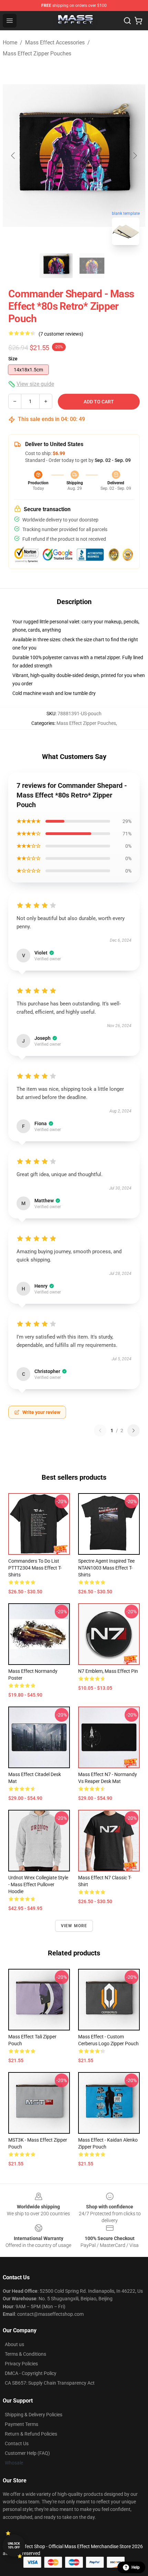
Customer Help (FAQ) (27, 2453)
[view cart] (138, 21)
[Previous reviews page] (100, 1430)
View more (74, 1926)
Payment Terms (22, 2424)
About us (14, 2344)
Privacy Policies (21, 2364)
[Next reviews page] (134, 1430)
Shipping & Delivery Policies (34, 2415)
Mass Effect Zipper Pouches (37, 54)
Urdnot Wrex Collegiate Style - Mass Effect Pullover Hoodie (38, 1885)
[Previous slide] (13, 156)
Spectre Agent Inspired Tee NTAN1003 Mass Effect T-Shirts (106, 1568)
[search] (127, 21)
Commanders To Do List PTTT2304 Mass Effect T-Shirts (35, 1568)
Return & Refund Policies (31, 2434)
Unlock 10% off (14, 2546)
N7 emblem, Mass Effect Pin (108, 1671)
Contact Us (17, 2443)
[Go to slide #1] (56, 266)
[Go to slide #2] (92, 266)
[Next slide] (135, 156)
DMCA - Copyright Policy (31, 2373)
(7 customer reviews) (61, 334)
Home (10, 43)
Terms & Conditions (25, 2354)
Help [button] (136, 2567)
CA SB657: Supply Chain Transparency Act (50, 2383)
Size (13, 359)
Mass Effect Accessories (55, 43)
